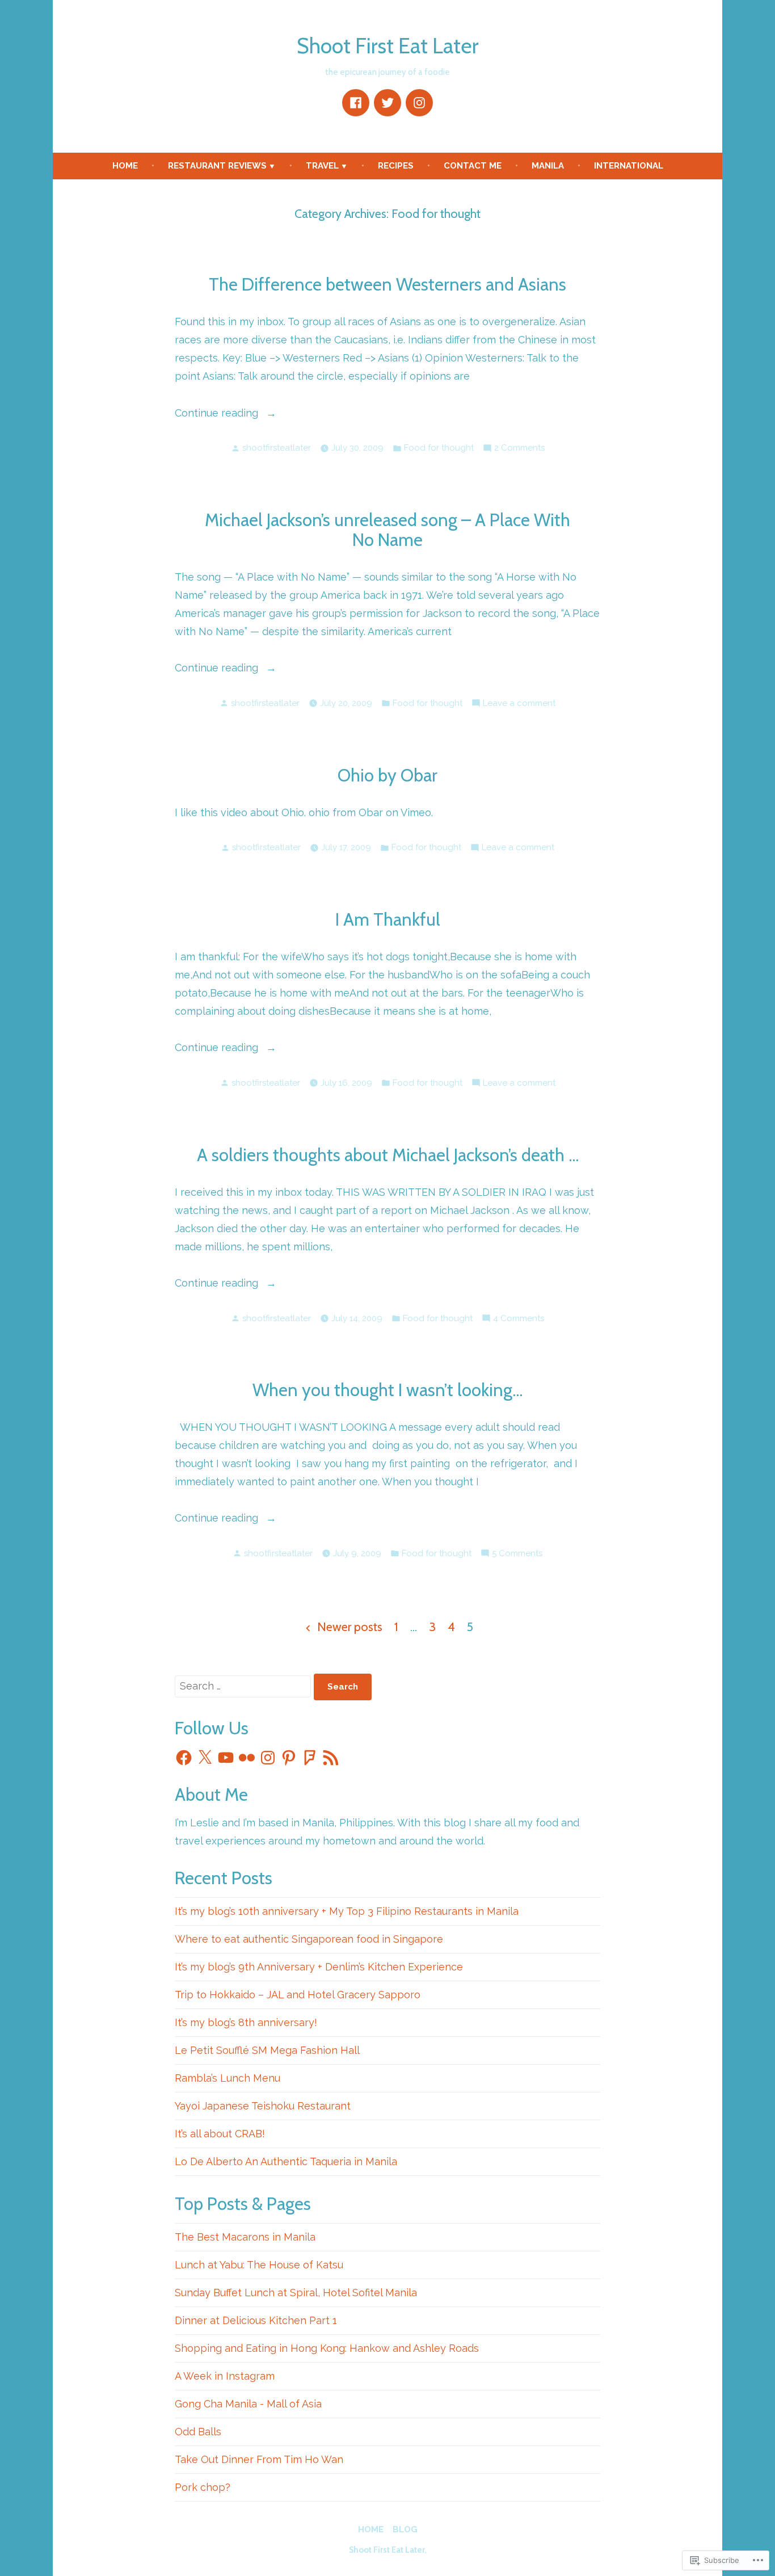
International (629, 166)
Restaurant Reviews (217, 166)
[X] (205, 1758)
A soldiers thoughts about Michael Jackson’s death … (388, 1155)
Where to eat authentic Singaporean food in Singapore (309, 1939)
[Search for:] (244, 1686)
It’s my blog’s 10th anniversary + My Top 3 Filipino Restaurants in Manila (347, 1911)
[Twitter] (387, 103)
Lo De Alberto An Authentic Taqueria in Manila (286, 2161)
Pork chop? (203, 2487)
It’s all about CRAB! (220, 2134)
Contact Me (473, 166)
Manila (548, 166)
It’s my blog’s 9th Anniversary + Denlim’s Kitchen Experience (319, 1967)
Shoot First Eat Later (387, 46)
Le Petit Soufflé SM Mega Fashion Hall (267, 2050)
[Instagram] (419, 103)
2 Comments (519, 449)
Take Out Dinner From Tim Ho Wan (259, 2459)
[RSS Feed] (331, 1758)
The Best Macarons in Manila (245, 2237)
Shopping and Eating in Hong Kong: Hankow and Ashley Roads (327, 2348)
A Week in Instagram (225, 2376)
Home (125, 166)
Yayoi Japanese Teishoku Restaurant (263, 2106)
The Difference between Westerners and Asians (387, 284)
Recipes (396, 166)
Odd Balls (198, 2432)
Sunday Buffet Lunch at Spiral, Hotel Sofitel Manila (296, 2293)
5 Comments (517, 1554)
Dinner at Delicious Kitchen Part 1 (256, 2320)
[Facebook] (356, 103)
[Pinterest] (289, 1758)
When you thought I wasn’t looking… (387, 1390)
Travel (322, 166)
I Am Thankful (388, 919)
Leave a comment (519, 704)
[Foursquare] (310, 1758)
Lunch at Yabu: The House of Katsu (259, 2265)
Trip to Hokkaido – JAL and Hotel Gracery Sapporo (298, 1995)
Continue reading (218, 414)
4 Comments (519, 1319)
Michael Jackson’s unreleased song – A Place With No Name (387, 530)
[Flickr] (247, 1758)
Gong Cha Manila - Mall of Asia (248, 2404)
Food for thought (439, 448)
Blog (405, 2529)
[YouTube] (226, 1758)
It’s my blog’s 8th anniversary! (246, 2022)
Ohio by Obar (387, 775)
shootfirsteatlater (277, 448)
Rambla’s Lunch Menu (228, 2078)
